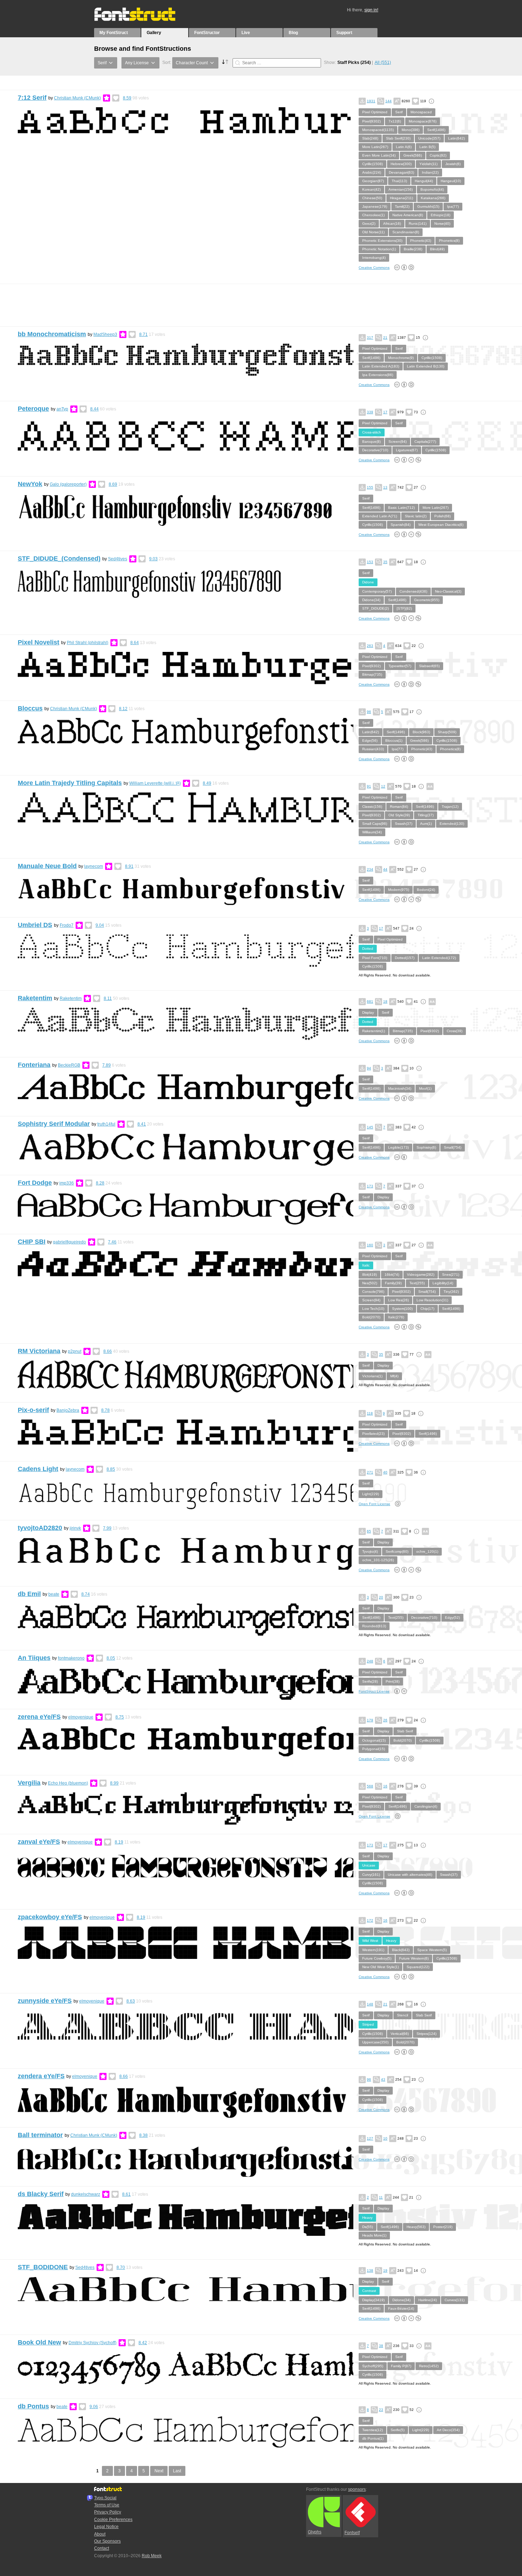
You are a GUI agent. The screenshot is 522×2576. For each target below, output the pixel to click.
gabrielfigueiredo (69, 1242)
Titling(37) (426, 815)
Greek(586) (413, 155)
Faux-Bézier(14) (401, 2308)
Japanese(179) (375, 206)
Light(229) (371, 1494)
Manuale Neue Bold (47, 866)
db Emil (29, 1594)
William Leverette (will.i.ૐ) (155, 783)
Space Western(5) (432, 1950)
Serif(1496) (436, 130)
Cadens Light (38, 1469)
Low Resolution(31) (432, 1300)
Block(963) (421, 732)
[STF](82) (404, 608)
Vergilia (29, 1783)
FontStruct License (374, 1691)
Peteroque (33, 409)
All (383, 62)
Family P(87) (401, 2366)
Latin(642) (456, 138)
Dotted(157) (405, 958)
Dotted (368, 949)
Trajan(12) (450, 807)
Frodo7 (67, 925)
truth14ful (106, 1124)
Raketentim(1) (374, 1031)
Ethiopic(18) (441, 215)
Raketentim (35, 998)
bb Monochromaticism (52, 334)
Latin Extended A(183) (381, 366)
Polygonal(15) (374, 1749)
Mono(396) (410, 130)
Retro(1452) (429, 2366)
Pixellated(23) (373, 1434)
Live (246, 33)
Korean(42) (371, 189)
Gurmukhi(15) (428, 206)
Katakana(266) (433, 198)
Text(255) (417, 1283)
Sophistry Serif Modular (54, 1124)
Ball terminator (40, 2135)
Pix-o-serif (33, 1410)
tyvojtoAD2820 (40, 1528)
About (100, 2534)
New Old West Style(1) (380, 1967)
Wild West (370, 1941)
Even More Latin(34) (379, 155)
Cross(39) (455, 1031)
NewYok (30, 484)
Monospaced (421, 112)
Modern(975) (399, 890)
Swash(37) (404, 824)
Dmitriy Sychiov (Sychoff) (93, 2343)
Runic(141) (418, 224)
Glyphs (315, 2532)
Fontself (352, 2533)
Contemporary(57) (377, 591)
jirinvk (75, 1528)
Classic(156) (372, 807)
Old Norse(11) (373, 232)
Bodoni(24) (426, 890)
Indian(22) (430, 172)
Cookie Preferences (113, 2520)
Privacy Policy (108, 2512)
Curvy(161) (371, 1875)
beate (54, 1594)
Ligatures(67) (407, 450)
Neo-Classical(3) (448, 591)
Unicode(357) (429, 138)
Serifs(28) (370, 1681)
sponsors (357, 2489)
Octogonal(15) (374, 1740)
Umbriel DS (35, 925)
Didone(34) (371, 600)
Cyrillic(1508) (373, 164)
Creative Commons (374, 268)
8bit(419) (369, 1275)
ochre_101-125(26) (378, 1560)
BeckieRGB (69, 1065)
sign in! (371, 10)
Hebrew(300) (401, 164)
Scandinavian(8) (406, 232)
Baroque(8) (371, 442)
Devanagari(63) (401, 172)
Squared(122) (418, 1967)
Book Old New (39, 2342)
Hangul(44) (424, 181)
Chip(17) (427, 1309)
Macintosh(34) (400, 1088)
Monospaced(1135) (378, 130)
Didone (368, 582)
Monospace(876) (423, 121)
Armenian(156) (401, 189)
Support (344, 33)
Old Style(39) (399, 815)
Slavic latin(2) (416, 516)
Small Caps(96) (375, 824)
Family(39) (393, 1283)
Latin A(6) (404, 147)
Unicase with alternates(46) (410, 1875)
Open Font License (374, 1504)
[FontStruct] (142, 20)
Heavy (391, 1941)
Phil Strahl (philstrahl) (88, 643)
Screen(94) (398, 442)
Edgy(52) (452, 1618)
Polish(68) (442, 516)
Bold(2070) (371, 1317)
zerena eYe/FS (39, 1717)
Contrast (369, 2291)
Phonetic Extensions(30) (382, 241)
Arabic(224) (372, 172)
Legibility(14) (443, 1283)
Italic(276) (396, 1317)
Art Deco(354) (448, 2430)
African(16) (392, 224)
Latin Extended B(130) (426, 366)
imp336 (67, 1183)
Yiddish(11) (428, 164)
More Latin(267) (375, 147)
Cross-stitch (372, 432)
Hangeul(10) (451, 181)
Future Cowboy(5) (377, 1958)
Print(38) (393, 1681)
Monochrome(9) (401, 358)
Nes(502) (370, 1283)
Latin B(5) (427, 147)
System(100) (402, 1309)
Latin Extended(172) (439, 958)
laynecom (94, 866)
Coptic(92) (438, 155)
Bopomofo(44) (432, 189)
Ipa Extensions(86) (378, 375)
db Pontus (33, 2406)
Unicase (369, 1865)
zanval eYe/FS (39, 1842)
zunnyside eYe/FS (45, 2001)
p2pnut (75, 1351)
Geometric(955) (427, 600)
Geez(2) (369, 224)
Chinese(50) (372, 198)
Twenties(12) (373, 2430)
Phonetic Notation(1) (379, 249)
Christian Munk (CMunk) (77, 98)
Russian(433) (373, 749)
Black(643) (401, 1950)
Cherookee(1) (373, 215)
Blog (293, 33)
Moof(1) (425, 1088)
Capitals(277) (425, 442)
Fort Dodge (35, 1183)
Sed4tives (118, 559)
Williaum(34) (372, 832)
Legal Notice (106, 2527)
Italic (366, 1265)
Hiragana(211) (401, 198)
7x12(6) (395, 121)
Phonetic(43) (421, 241)
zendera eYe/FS (41, 2076)
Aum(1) (426, 824)
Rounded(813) (374, 1626)
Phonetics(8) (449, 241)
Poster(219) (443, 2227)
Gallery (154, 33)
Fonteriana (34, 1065)
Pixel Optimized (375, 112)
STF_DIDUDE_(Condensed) (59, 559)
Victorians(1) (372, 1376)
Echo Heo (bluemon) (68, 1783)
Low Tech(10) (373, 1309)
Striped (368, 2024)
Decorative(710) (375, 450)
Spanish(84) (401, 525)
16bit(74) (392, 1275)
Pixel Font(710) (375, 958)
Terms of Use (107, 2505)
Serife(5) (398, 2430)
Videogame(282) (421, 1275)
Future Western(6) (414, 1958)
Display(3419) (373, 2300)
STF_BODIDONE (43, 2267)
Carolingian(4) (426, 1806)
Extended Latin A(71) (380, 516)
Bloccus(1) (394, 740)
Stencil (403, 2015)
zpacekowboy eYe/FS (50, 1917)
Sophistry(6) (426, 1147)
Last (177, 2471)
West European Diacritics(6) (441, 525)
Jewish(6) (453, 164)
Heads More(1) (374, 2235)
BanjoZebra (68, 1410)
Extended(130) (452, 824)
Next (159, 2471)
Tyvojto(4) (370, 1551)
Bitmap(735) (372, 674)
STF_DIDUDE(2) (376, 608)
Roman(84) (399, 807)
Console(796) (373, 1292)
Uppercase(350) (375, 2042)
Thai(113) (399, 181)
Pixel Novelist (39, 642)
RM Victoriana (39, 1351)
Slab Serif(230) (398, 138)
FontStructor (207, 33)
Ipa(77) (453, 206)
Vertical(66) (400, 2034)
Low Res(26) (398, 1300)
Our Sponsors (107, 2541)
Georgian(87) (373, 181)
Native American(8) (408, 215)
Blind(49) (437, 249)
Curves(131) (455, 2300)
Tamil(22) (402, 206)
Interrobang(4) (374, 258)
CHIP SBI (32, 1242)
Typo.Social (105, 2498)
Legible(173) (398, 1147)
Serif (399, 112)
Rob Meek (152, 2556)
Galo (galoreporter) (68, 484)
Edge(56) (370, 740)
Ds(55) (368, 2227)
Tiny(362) (451, 1292)
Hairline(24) (428, 2300)
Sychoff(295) (373, 2366)
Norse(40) (442, 224)
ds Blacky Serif (41, 2194)
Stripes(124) (426, 2034)
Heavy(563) (416, 2227)
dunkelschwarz (86, 2194)
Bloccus (30, 708)
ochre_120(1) (427, 1551)
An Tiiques (34, 1658)
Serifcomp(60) (397, 1551)
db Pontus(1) (373, 2438)
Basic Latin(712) (401, 508)
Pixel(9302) (371, 121)
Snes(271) (451, 1275)
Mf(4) (394, 1376)
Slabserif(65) (429, 666)
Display (368, 1012)
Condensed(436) (413, 591)
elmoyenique (81, 1717)
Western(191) (373, 1950)
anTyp (62, 409)
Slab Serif (405, 1731)
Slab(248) (370, 138)
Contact (102, 2548)
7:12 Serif (32, 98)
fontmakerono (71, 1658)
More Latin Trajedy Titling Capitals (70, 783)
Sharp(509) (447, 732)
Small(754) (453, 1147)
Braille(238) (413, 249)
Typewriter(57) (400, 666)
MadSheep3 (105, 334)
